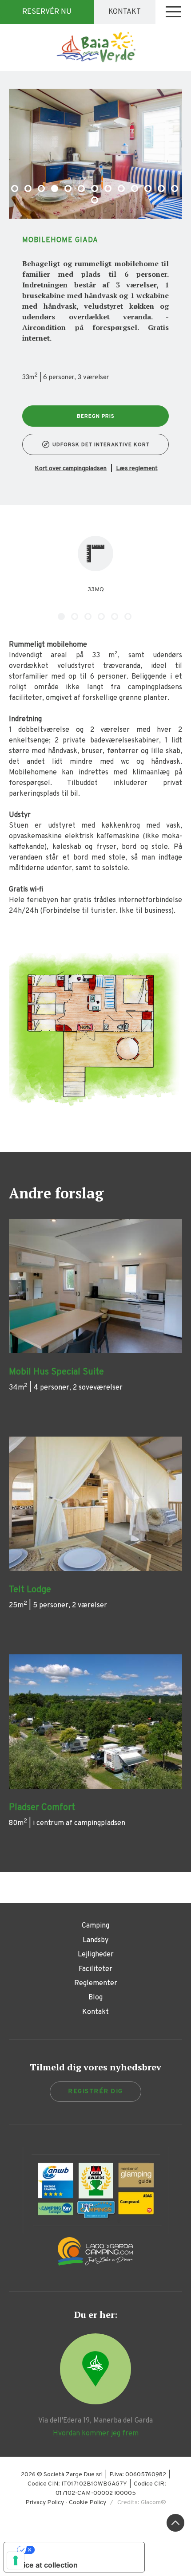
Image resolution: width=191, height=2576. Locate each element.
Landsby (95, 1940)
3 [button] (42, 189)
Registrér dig (95, 2091)
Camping (95, 1926)
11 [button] (149, 189)
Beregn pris (96, 416)
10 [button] (135, 189)
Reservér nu (47, 12)
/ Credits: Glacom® (136, 2503)
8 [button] (109, 189)
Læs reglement (137, 469)
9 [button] (122, 189)
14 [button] (95, 201)
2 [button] (29, 189)
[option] (95, 154)
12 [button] (162, 189)
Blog (95, 1998)
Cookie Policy (88, 2503)
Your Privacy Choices (83, 2550)
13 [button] (175, 189)
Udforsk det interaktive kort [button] (101, 445)
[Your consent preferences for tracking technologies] (16, 2560)
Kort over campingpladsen (71, 469)
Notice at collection (44, 2565)
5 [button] (69, 189)
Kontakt (125, 12)
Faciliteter (95, 1969)
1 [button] (16, 189)
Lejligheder (96, 1955)
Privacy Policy (45, 2503)
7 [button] (95, 189)
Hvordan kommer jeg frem (96, 2434)
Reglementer (96, 1983)
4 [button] (56, 189)
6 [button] (82, 189)
